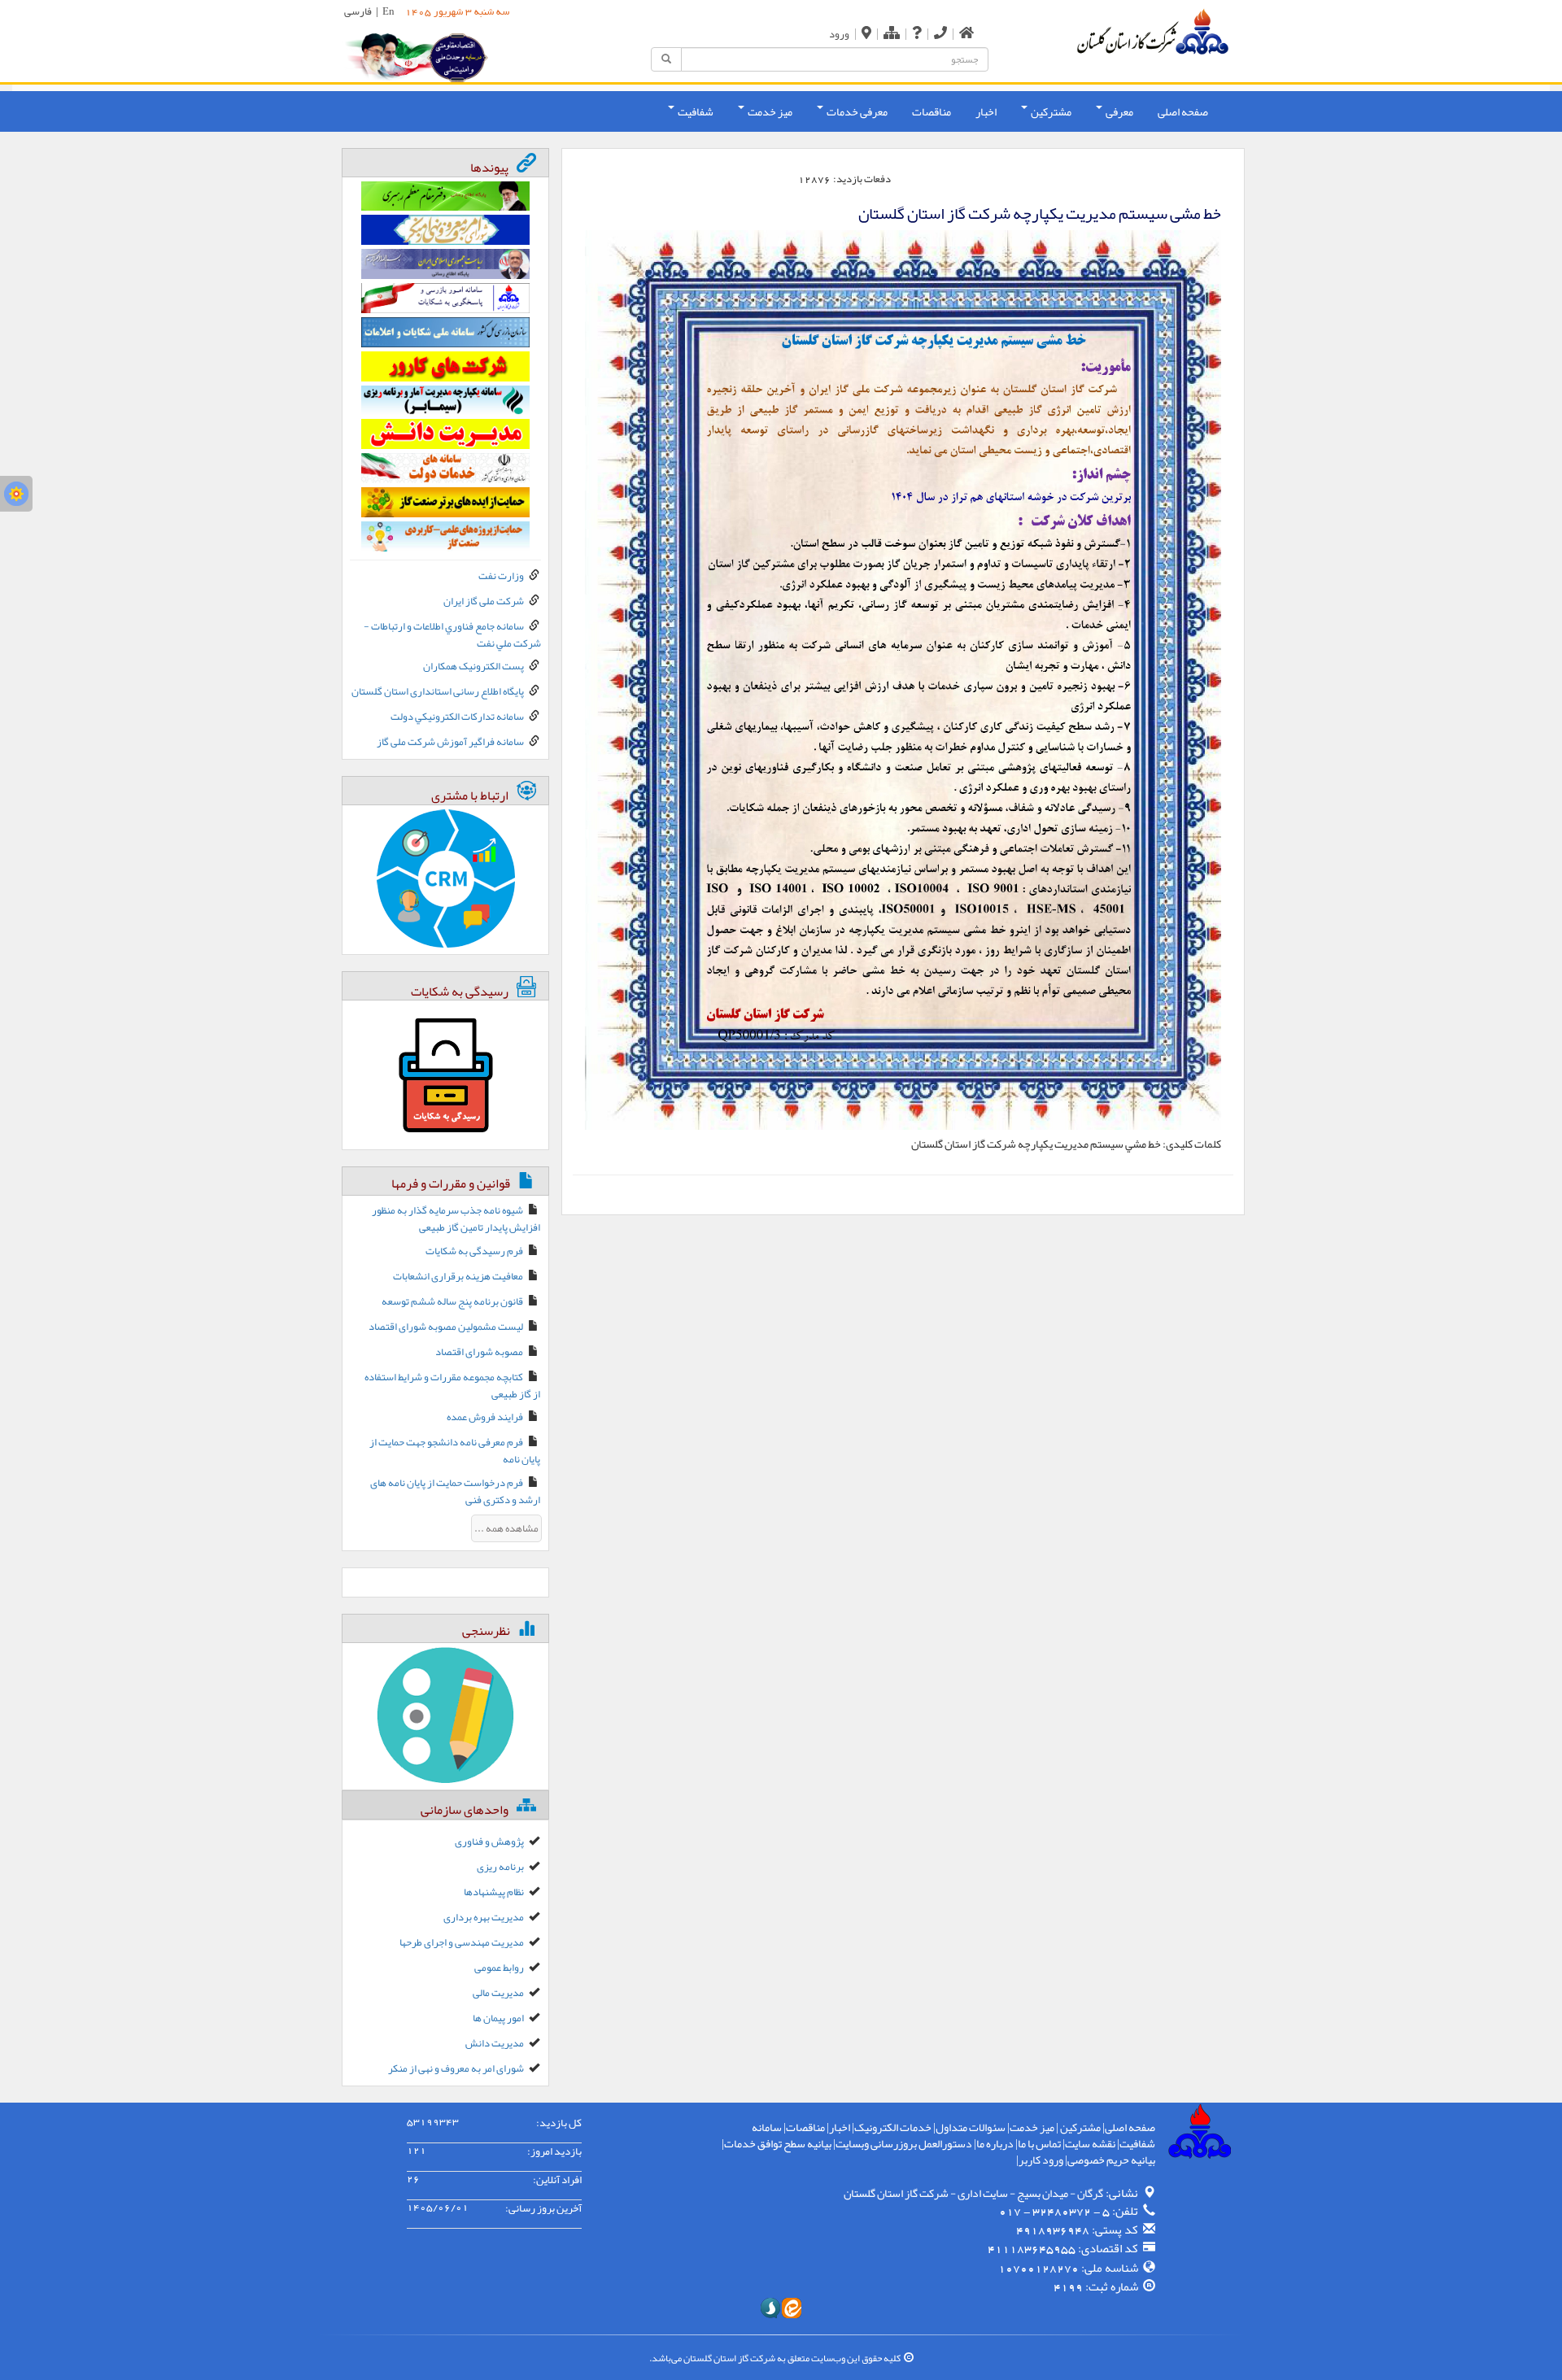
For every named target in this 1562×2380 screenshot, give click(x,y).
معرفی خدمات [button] (856, 111)
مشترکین (1080, 2127)
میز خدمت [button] (769, 111)
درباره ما (995, 2143)
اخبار (986, 111)
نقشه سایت (1090, 2143)
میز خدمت (1032, 2127)
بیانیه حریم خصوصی (1111, 2160)
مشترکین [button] (1050, 111)
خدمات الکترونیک (893, 2127)
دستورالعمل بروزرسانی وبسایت (904, 2143)
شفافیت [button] (695, 111)
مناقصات (932, 111)
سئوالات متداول (971, 2127)
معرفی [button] (1119, 111)
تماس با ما (1039, 2143)
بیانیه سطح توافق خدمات (778, 2143)
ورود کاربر (1041, 2160)
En (388, 11)
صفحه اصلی (1183, 111)
